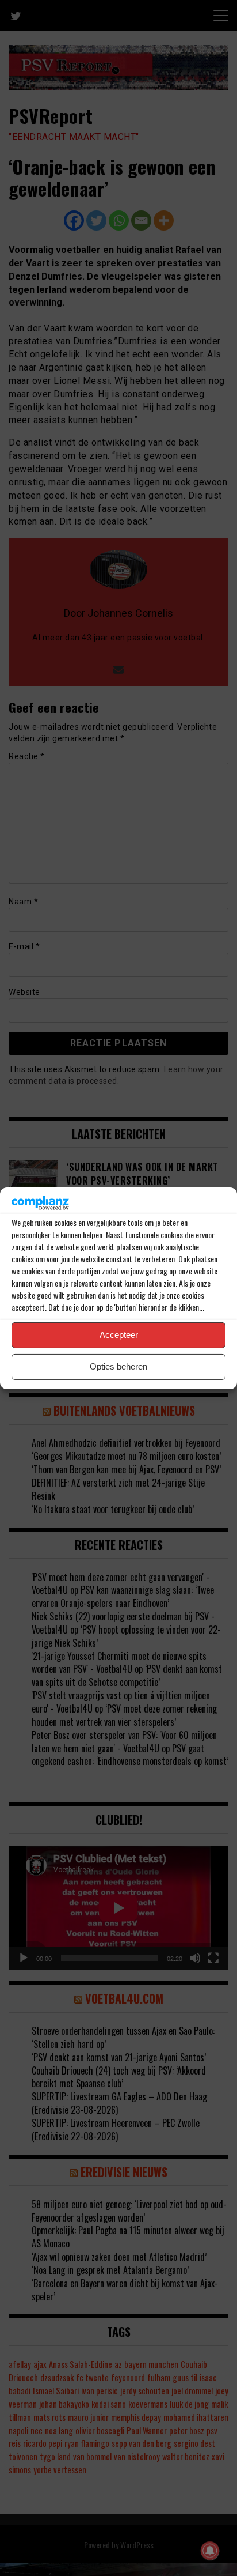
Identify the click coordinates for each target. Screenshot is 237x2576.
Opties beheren (118, 1366)
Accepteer (119, 1335)
